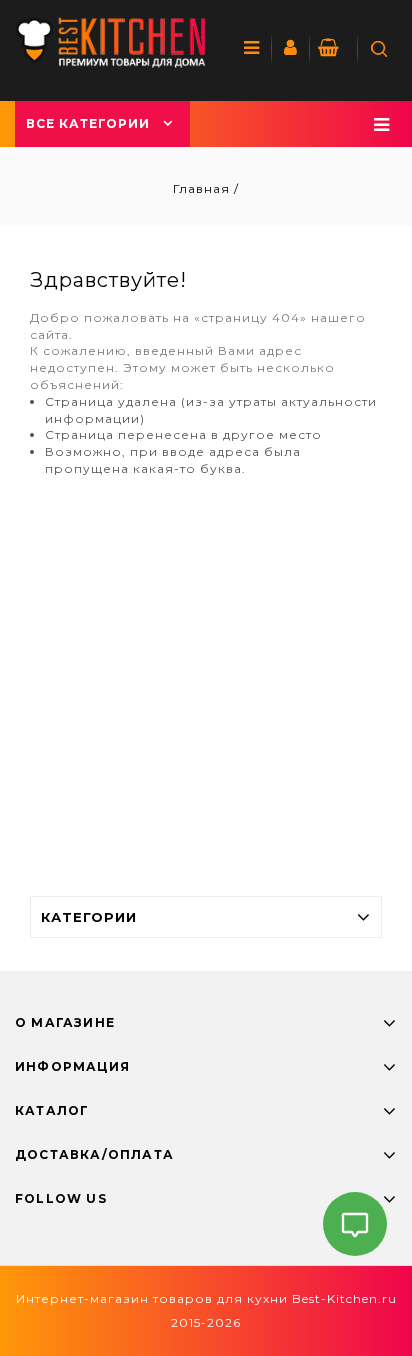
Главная (203, 188)
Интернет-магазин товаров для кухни (152, 1298)
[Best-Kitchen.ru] (110, 42)
